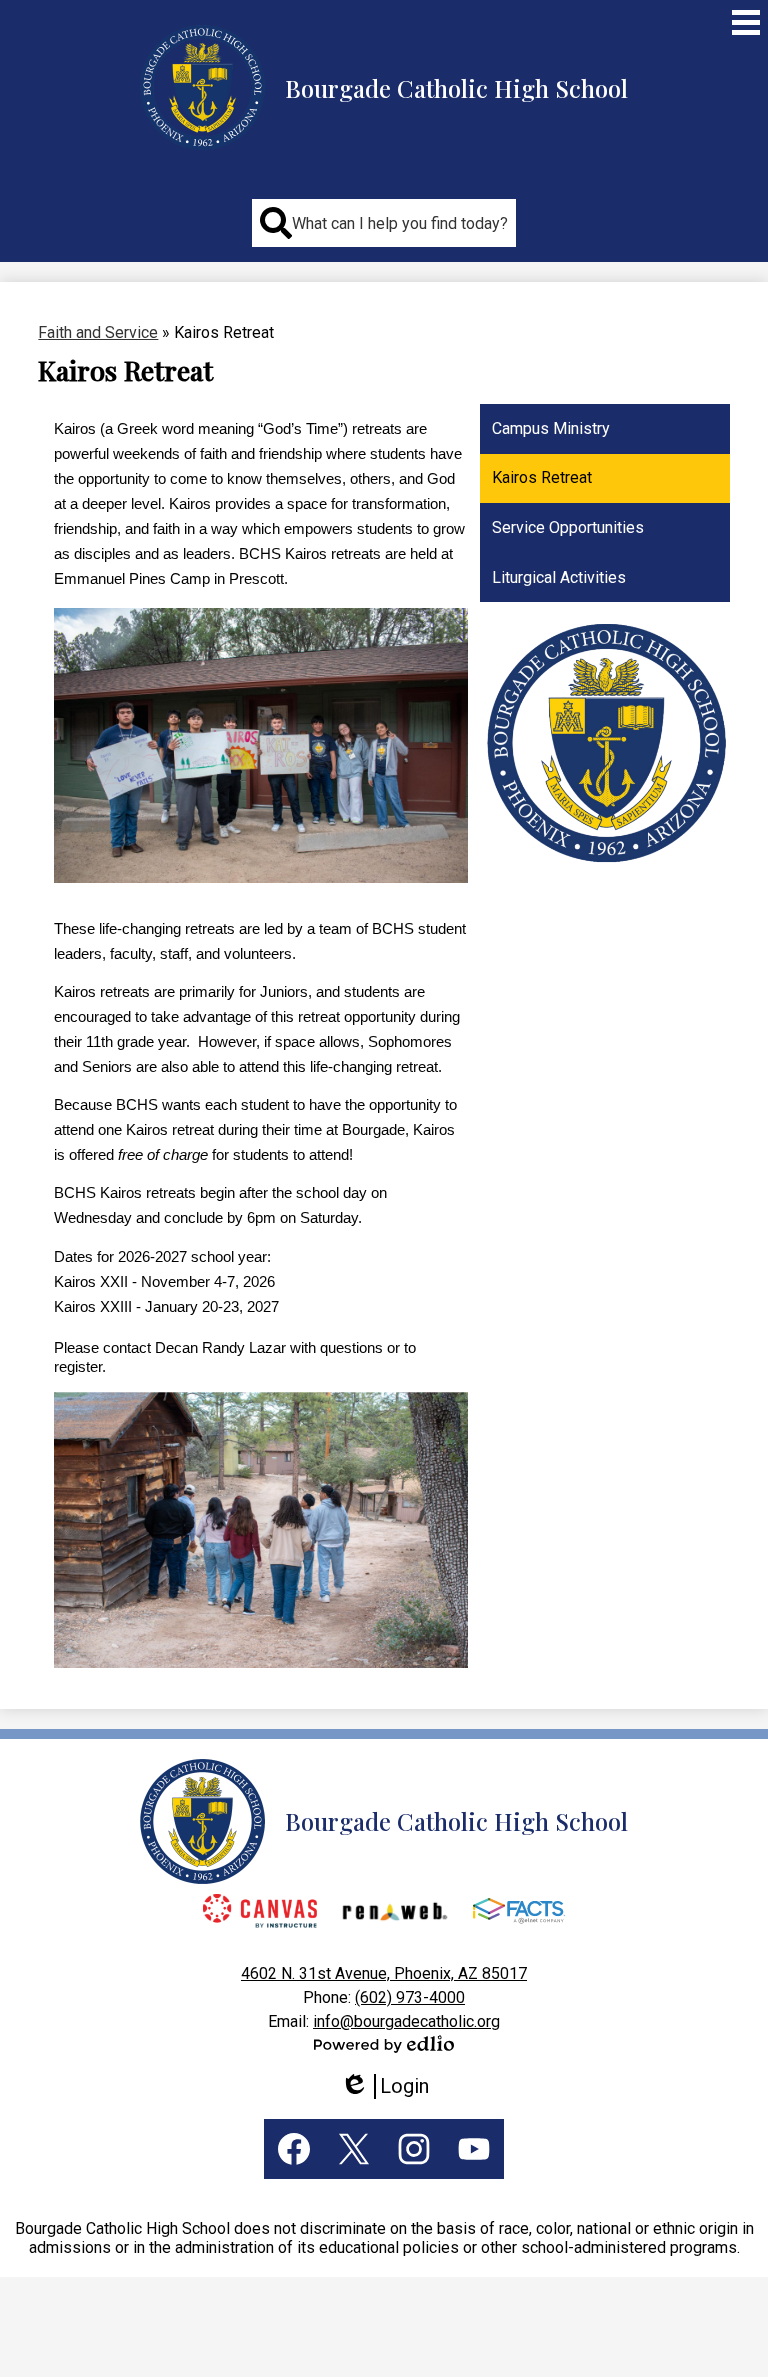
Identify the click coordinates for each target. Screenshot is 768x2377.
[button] (384, 223)
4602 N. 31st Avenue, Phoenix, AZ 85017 (384, 1973)
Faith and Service (98, 332)
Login (391, 2086)
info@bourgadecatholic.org (406, 2021)
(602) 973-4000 (410, 1997)
